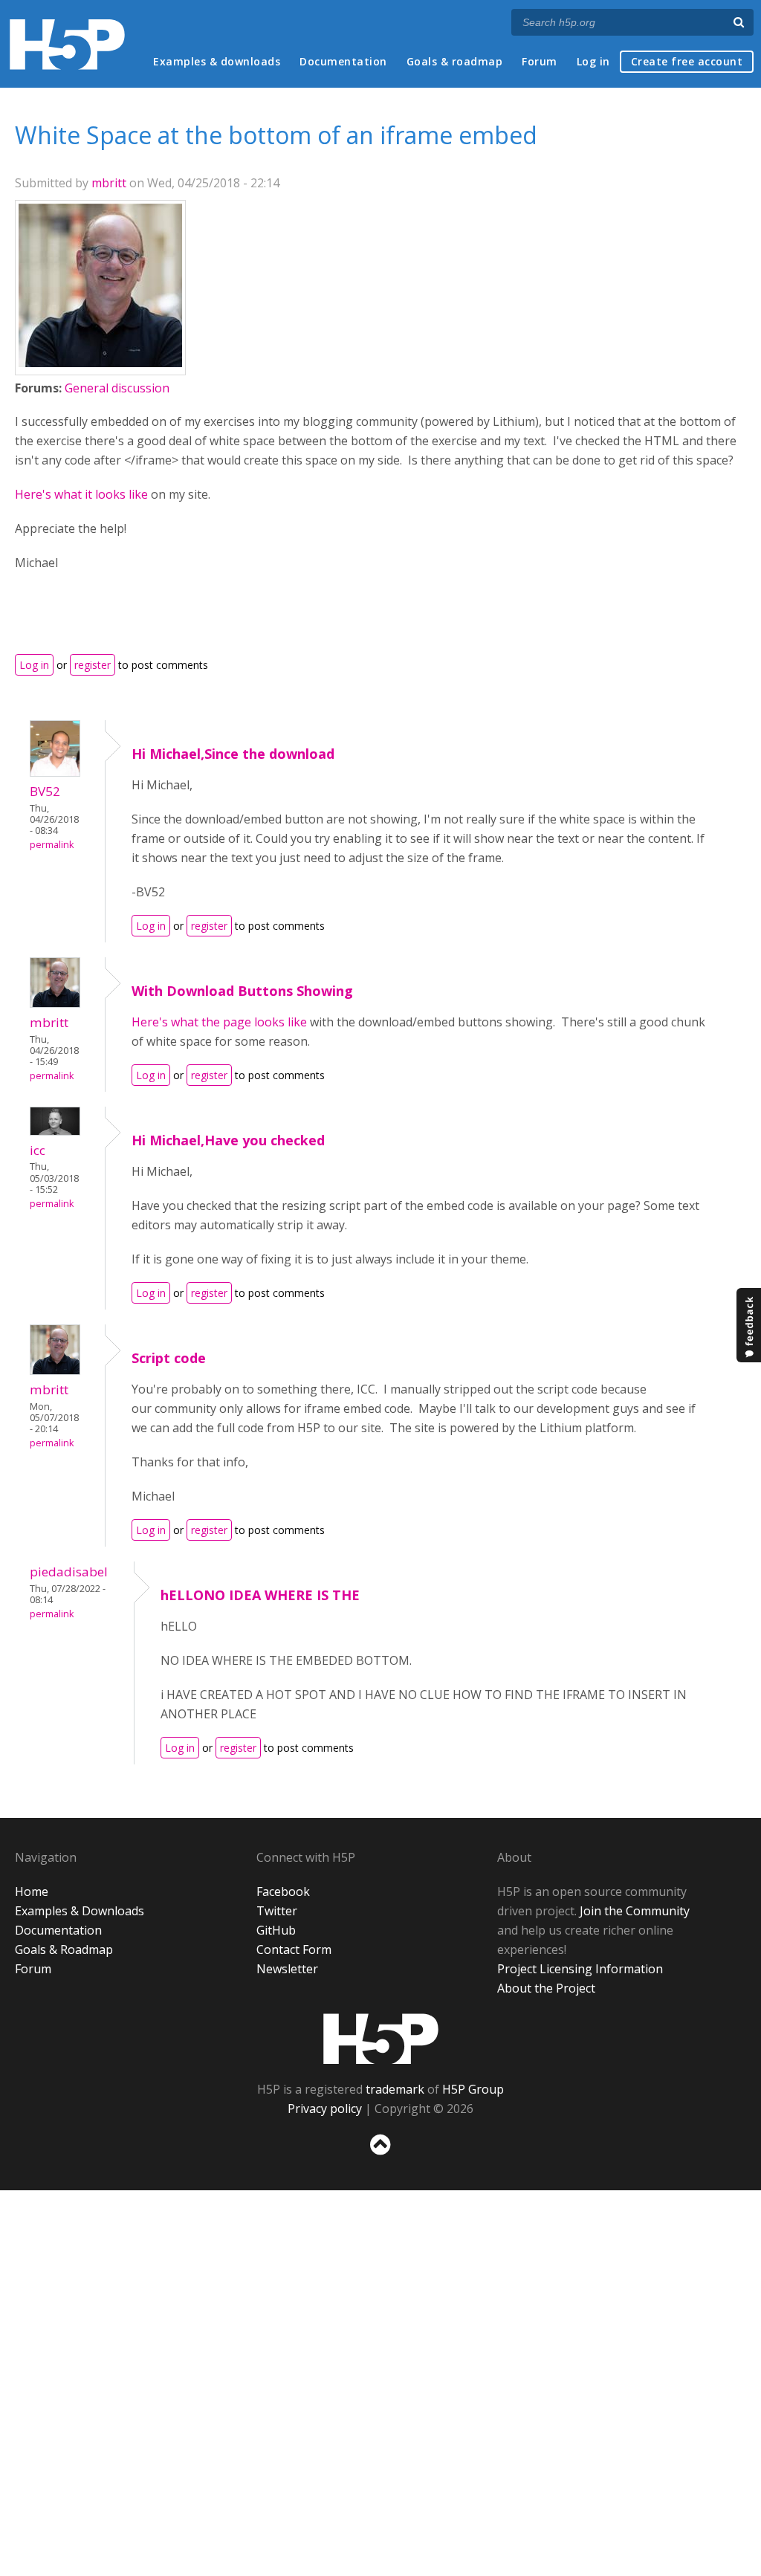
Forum (540, 61)
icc (38, 1150)
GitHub (276, 1930)
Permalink (52, 845)
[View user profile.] (100, 363)
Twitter (277, 1911)
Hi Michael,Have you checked (228, 1140)
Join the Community (635, 1911)
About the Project (546, 1988)
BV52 (45, 791)
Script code (169, 1358)
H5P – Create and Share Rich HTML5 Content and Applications (67, 44)
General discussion (117, 388)
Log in (593, 61)
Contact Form (294, 1949)
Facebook (283, 1891)
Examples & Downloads (80, 1911)
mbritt (109, 183)
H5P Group (473, 2089)
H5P (381, 2039)
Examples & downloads (217, 61)
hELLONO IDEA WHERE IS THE (260, 1595)
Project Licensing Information (580, 1969)
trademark (395, 2089)
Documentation (343, 61)
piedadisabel (69, 1572)
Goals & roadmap (455, 61)
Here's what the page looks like (219, 1022)
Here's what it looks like (81, 494)
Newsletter (287, 1969)
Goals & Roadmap (64, 1949)
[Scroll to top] (380, 2158)
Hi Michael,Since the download (233, 754)
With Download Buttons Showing (242, 991)
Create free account (687, 61)
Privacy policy (325, 2109)
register (93, 665)
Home (32, 1891)
